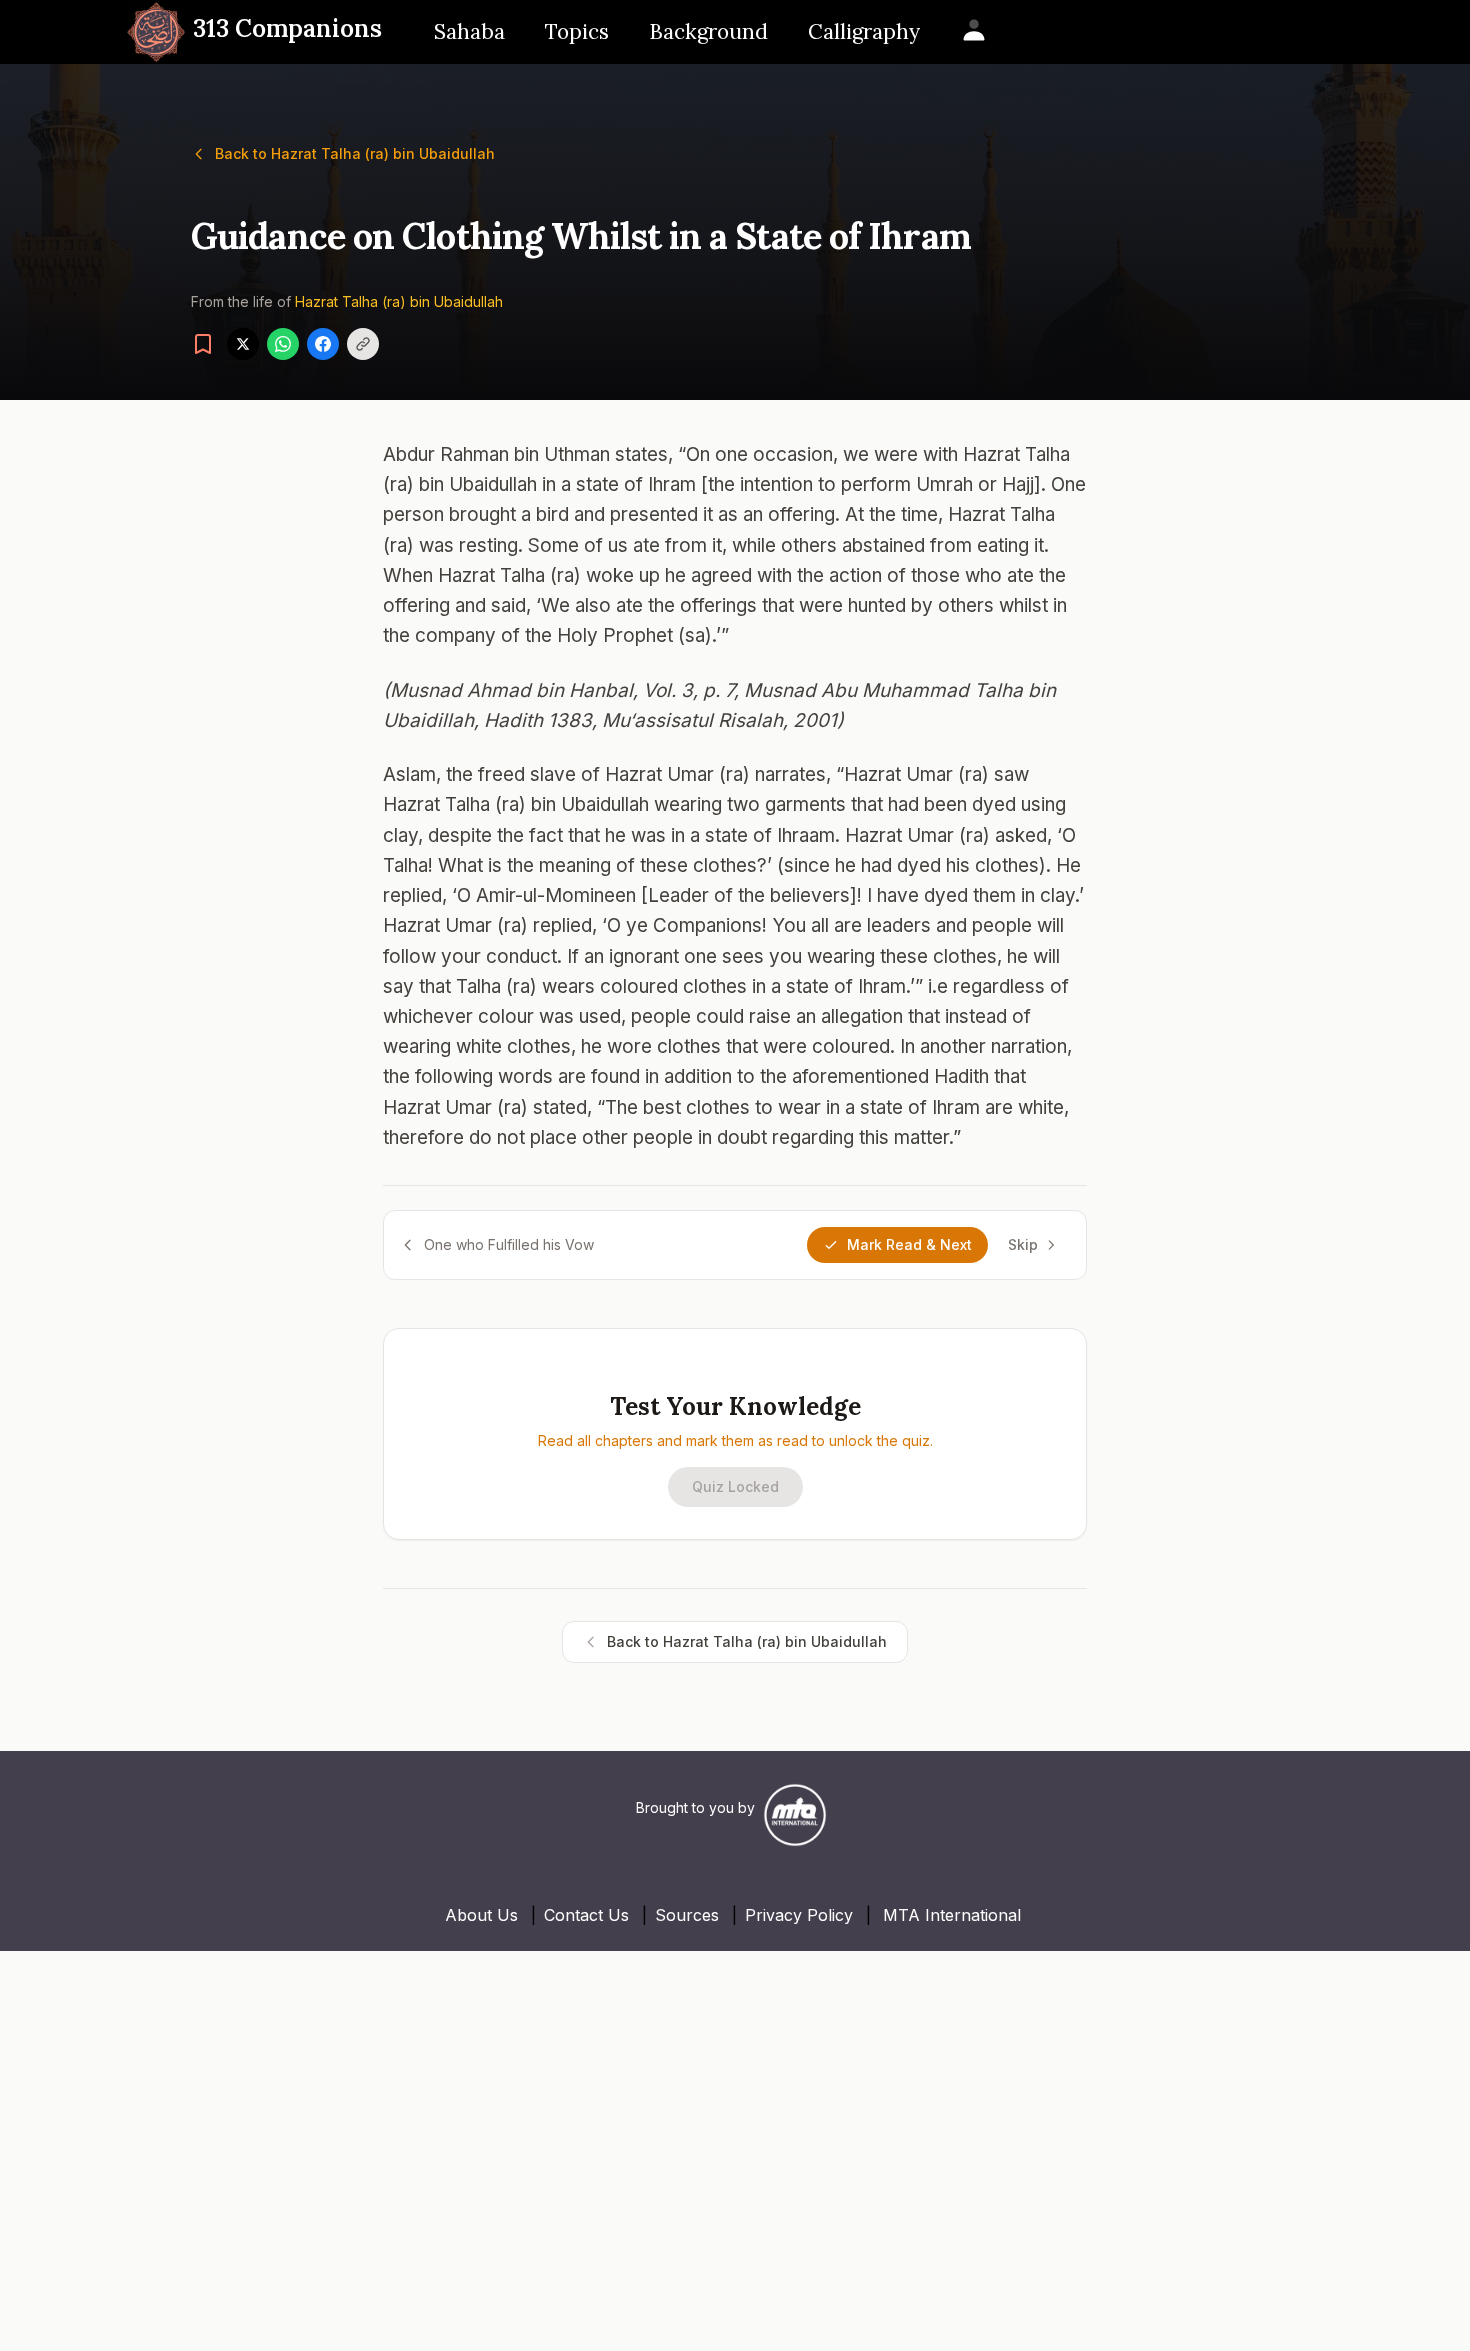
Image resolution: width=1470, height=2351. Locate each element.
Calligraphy (864, 31)
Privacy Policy (799, 1915)
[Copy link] (363, 344)
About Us (481, 1915)
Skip (1023, 1244)
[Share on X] (243, 344)
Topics (577, 31)
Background (708, 31)
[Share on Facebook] (323, 344)
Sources (687, 1915)
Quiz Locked (735, 1486)
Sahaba (469, 31)
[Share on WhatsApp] (283, 344)
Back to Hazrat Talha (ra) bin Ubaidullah (355, 153)
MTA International (952, 1915)
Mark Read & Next (909, 1244)
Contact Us (586, 1915)
